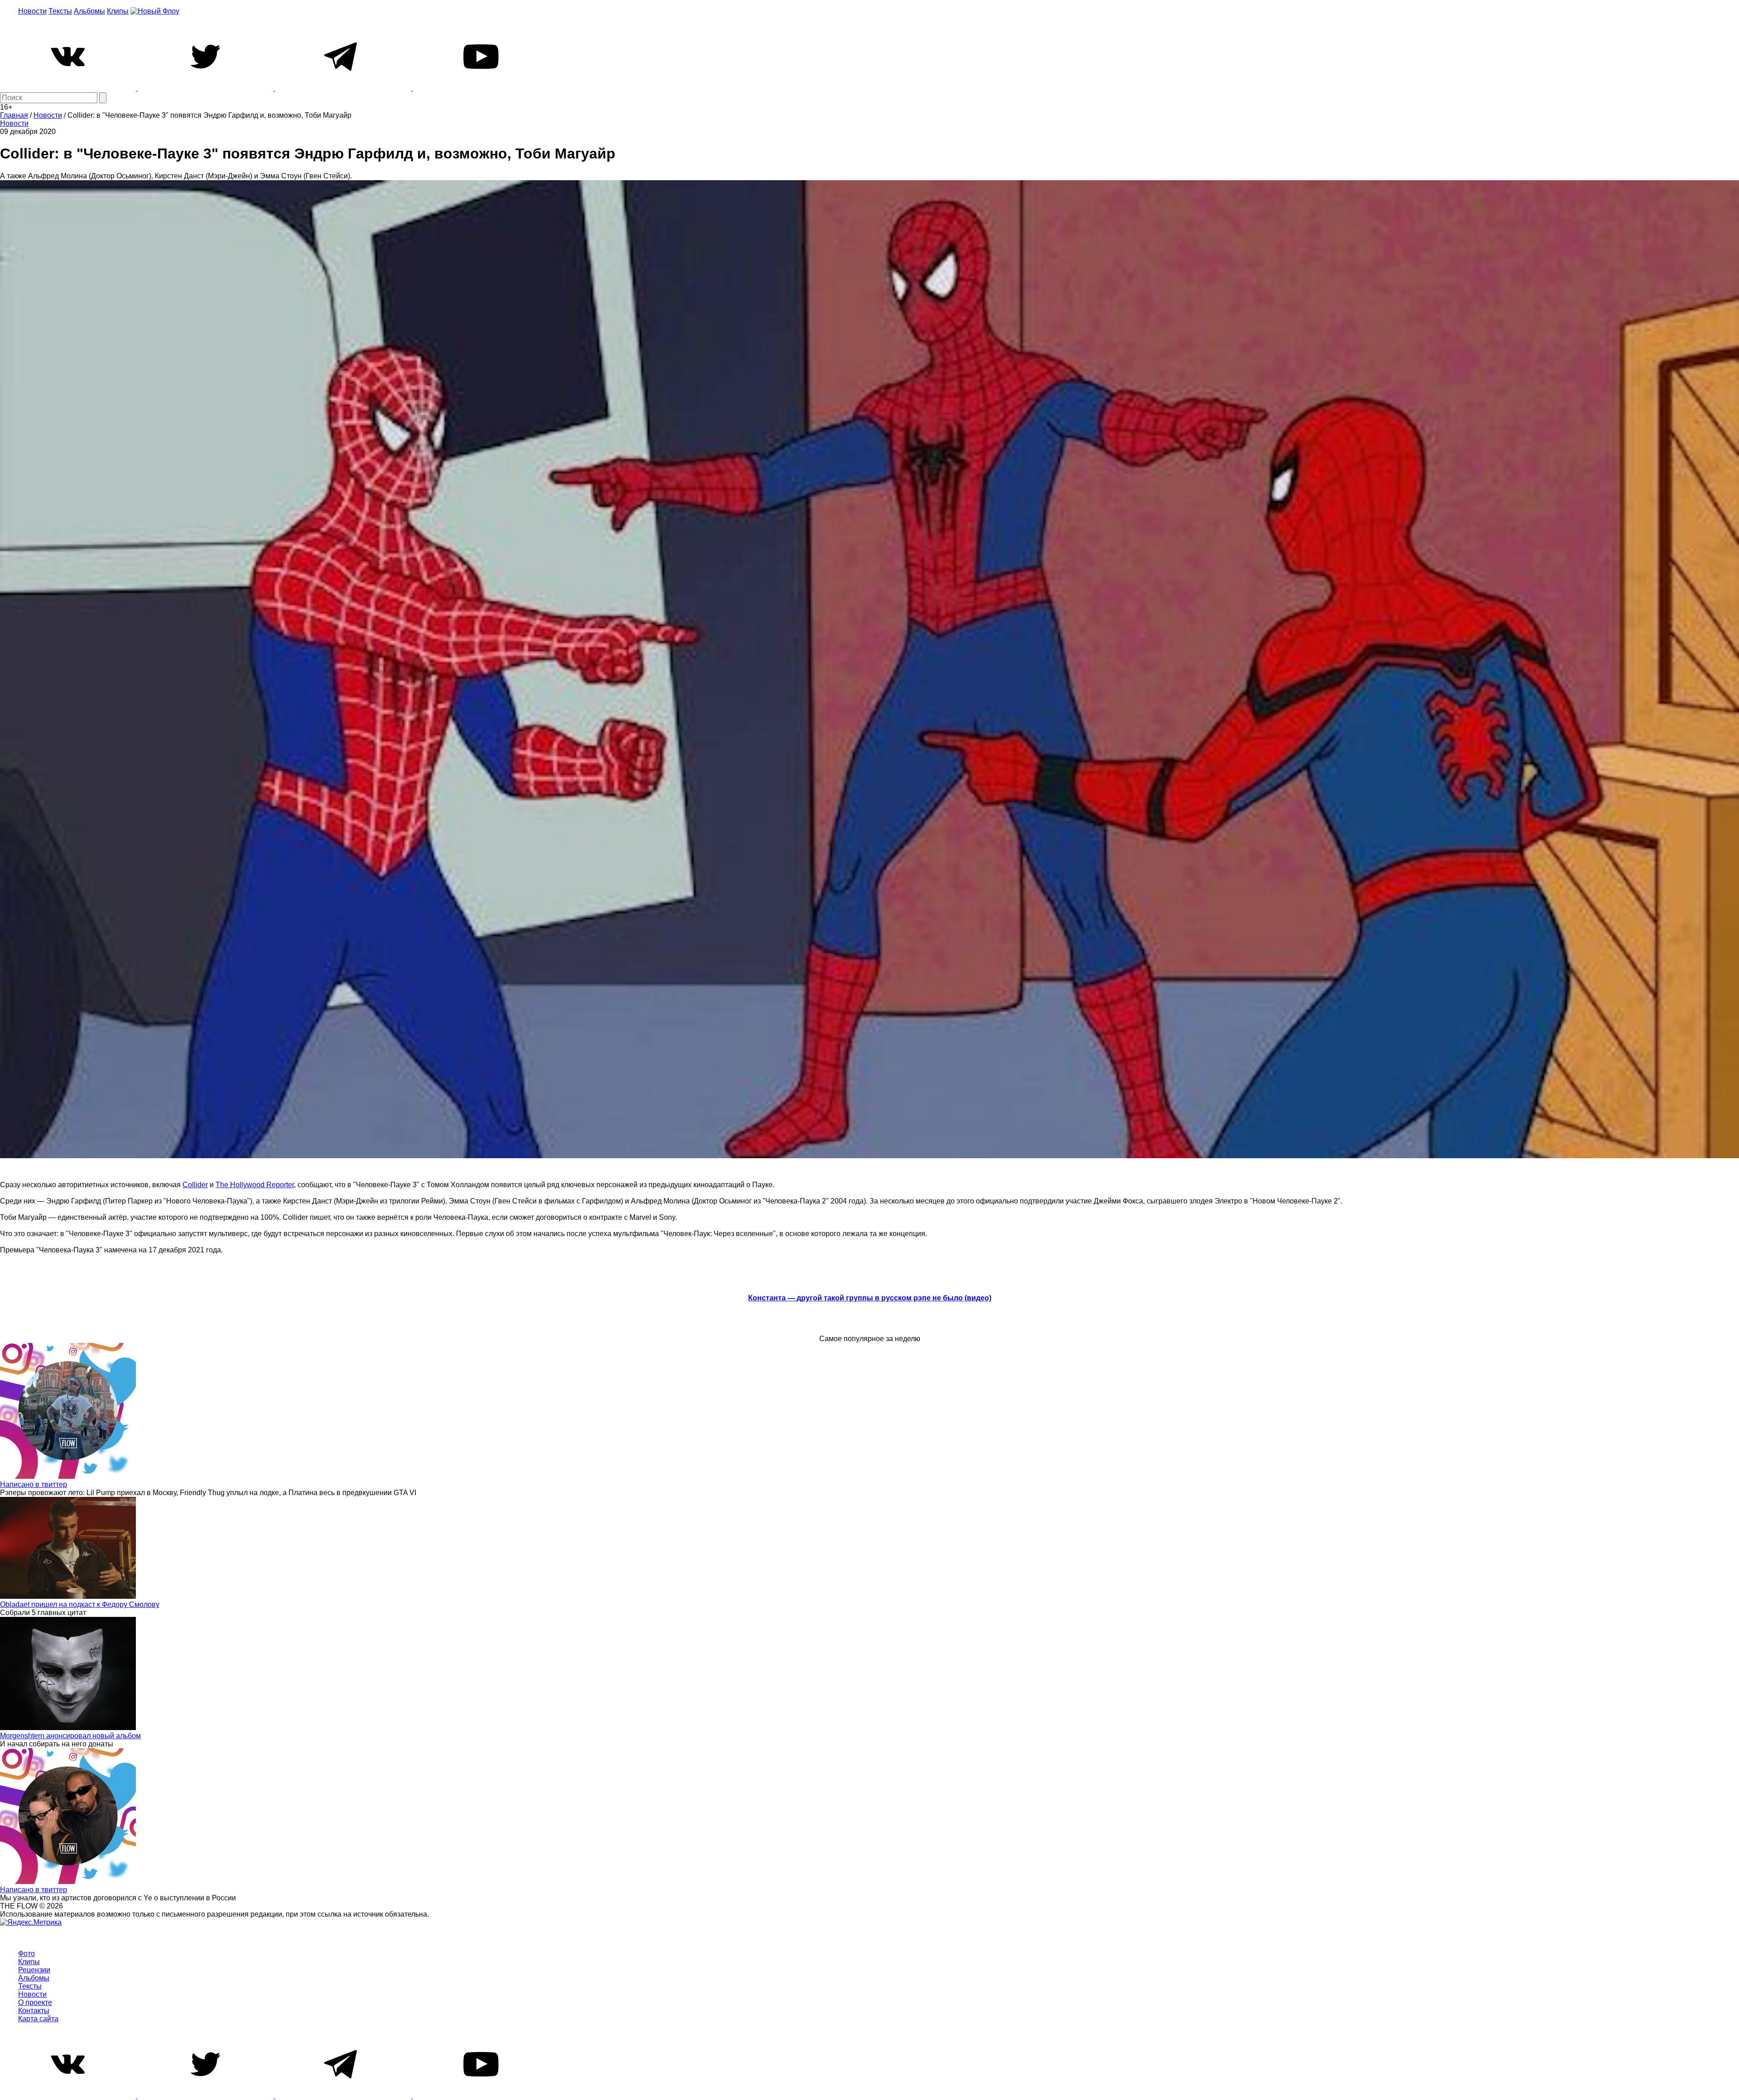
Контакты (34, 2011)
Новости (32, 11)
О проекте (35, 2002)
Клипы (118, 11)
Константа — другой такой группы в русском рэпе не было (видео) (870, 1298)
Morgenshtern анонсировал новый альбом (70, 1736)
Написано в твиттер (34, 1484)
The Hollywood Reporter (255, 1185)
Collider (195, 1185)
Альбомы (89, 11)
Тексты (60, 11)
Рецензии (34, 1970)
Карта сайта (38, 2019)
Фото (26, 1954)
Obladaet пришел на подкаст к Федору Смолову (80, 1604)
